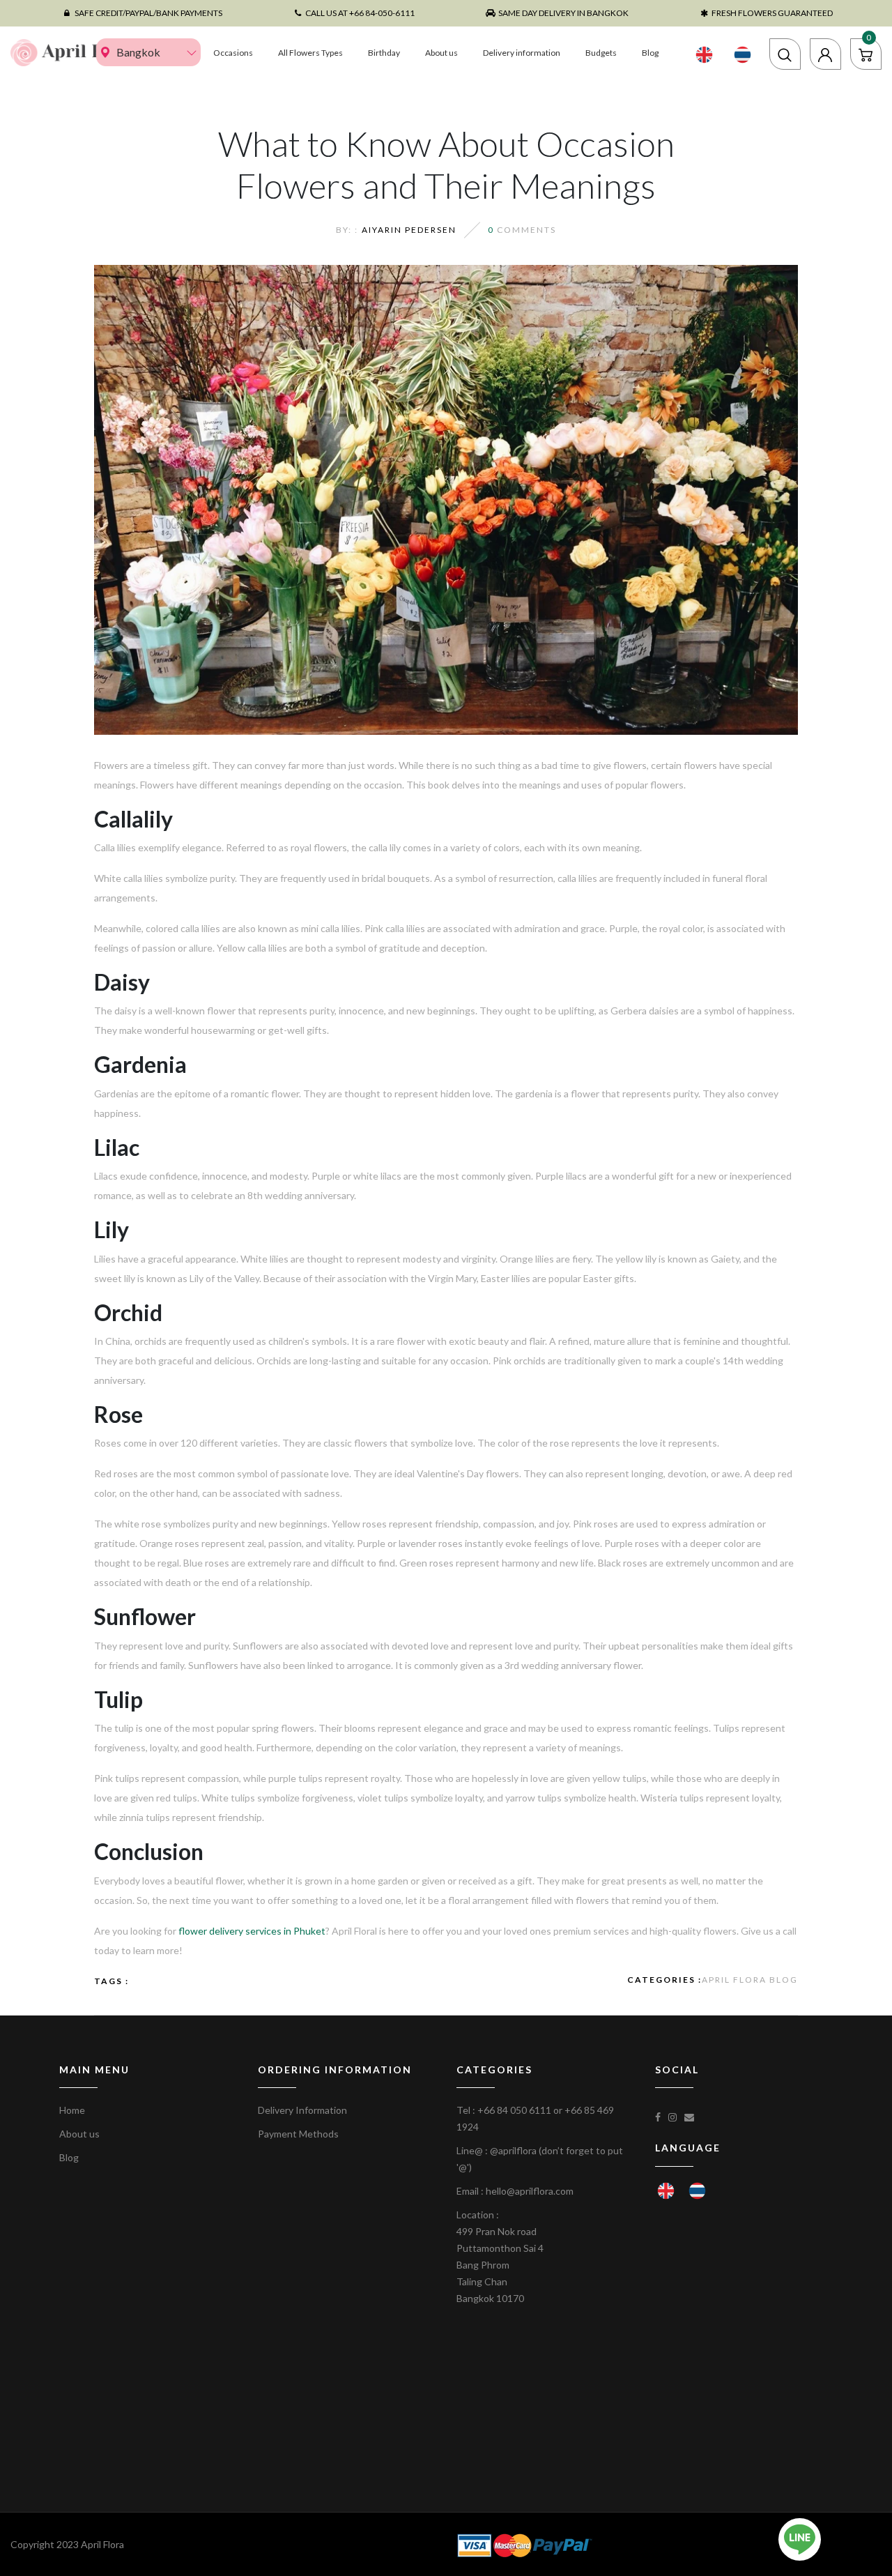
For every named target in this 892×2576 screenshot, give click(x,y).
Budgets (601, 53)
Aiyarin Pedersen (409, 230)
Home (72, 2110)
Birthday (384, 53)
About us (441, 53)
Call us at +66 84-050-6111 (360, 13)
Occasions (233, 53)
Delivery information (522, 53)
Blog (650, 53)
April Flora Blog (750, 1980)
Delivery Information (302, 2110)
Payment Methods (298, 2134)
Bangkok (138, 52)
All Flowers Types (310, 53)
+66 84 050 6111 (514, 2110)
